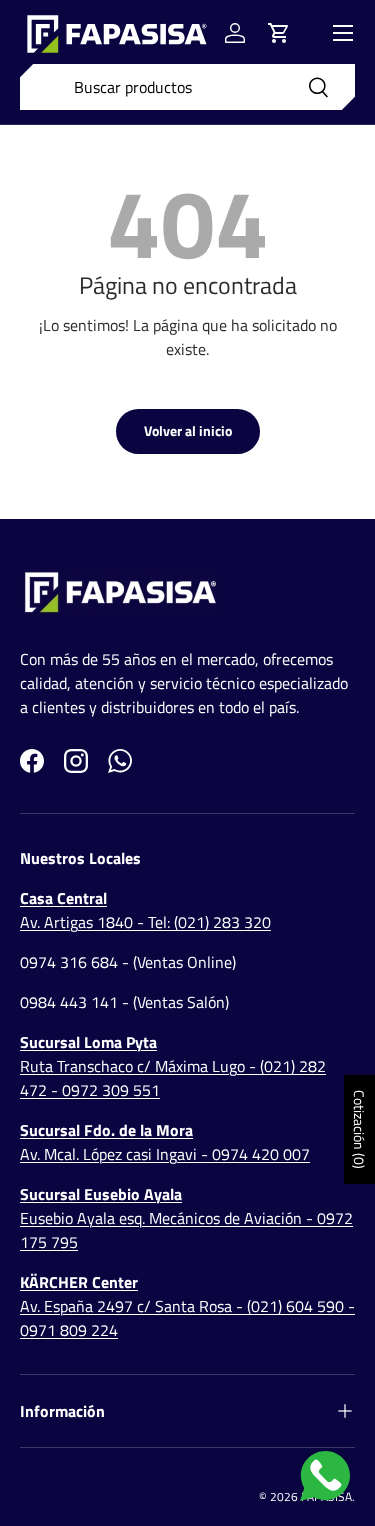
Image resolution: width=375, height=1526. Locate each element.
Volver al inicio (188, 430)
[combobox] (187, 87)
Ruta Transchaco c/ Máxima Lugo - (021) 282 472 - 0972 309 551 (173, 1066)
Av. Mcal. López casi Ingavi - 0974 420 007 (165, 1142)
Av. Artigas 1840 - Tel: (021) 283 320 (145, 910)
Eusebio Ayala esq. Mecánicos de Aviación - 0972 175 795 (186, 1218)
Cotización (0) (359, 1129)
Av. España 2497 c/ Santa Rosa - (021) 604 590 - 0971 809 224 (187, 1306)
